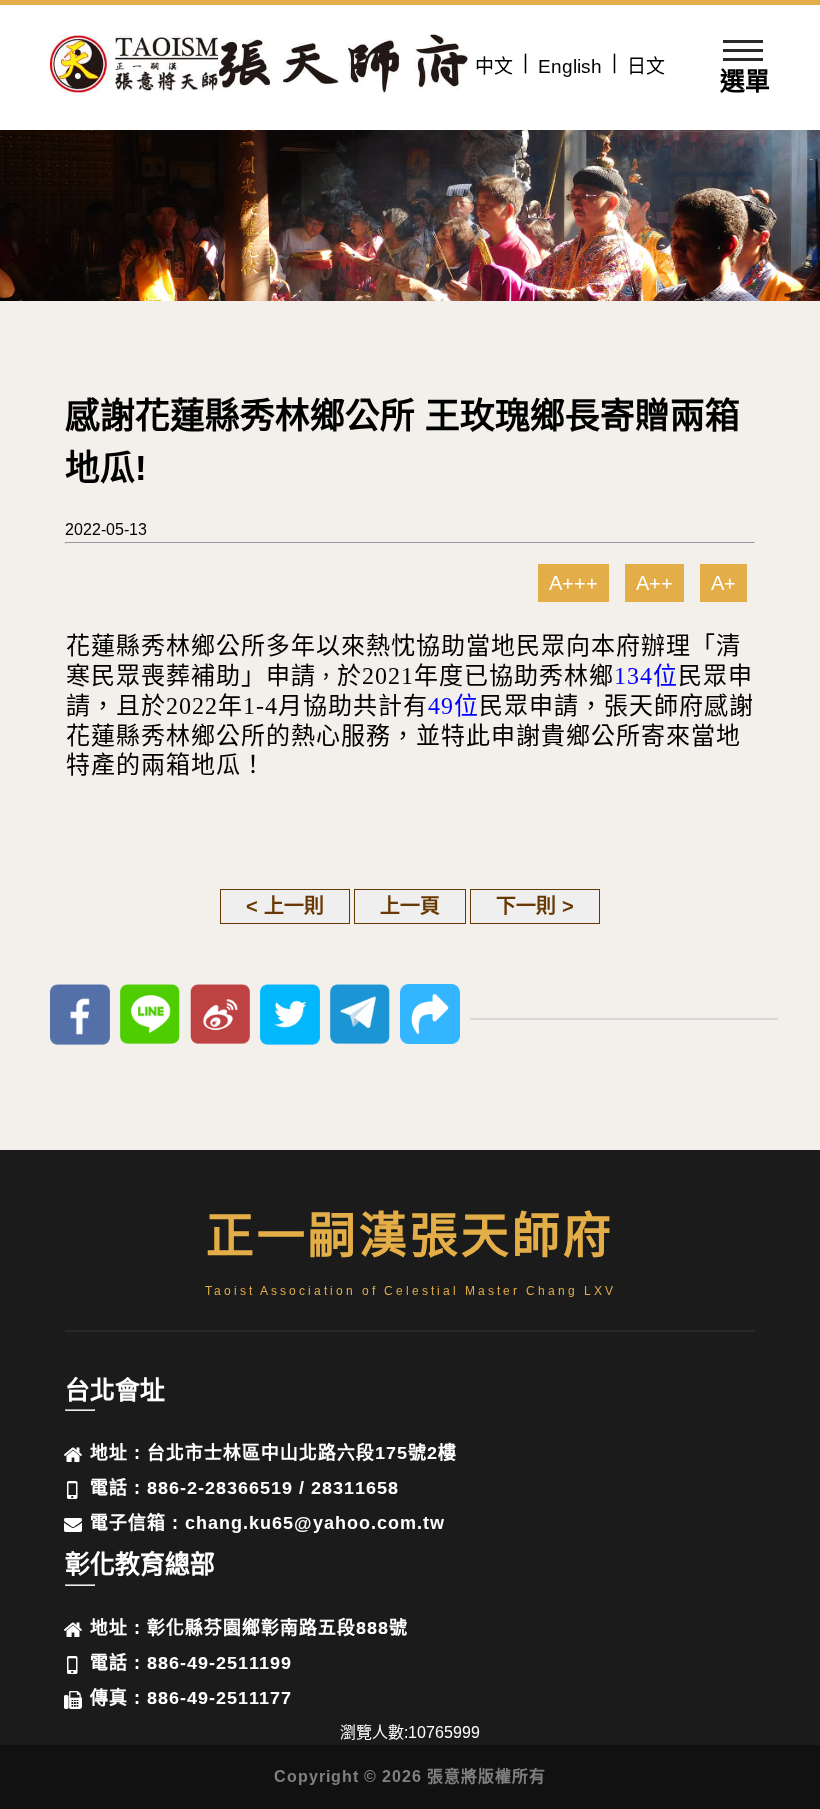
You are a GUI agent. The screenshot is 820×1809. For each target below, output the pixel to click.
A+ (723, 583)
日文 (646, 66)
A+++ (573, 583)
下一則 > (535, 906)
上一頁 (410, 906)
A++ (654, 583)
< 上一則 (285, 906)
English (570, 66)
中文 (494, 66)
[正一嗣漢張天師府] (135, 67)
